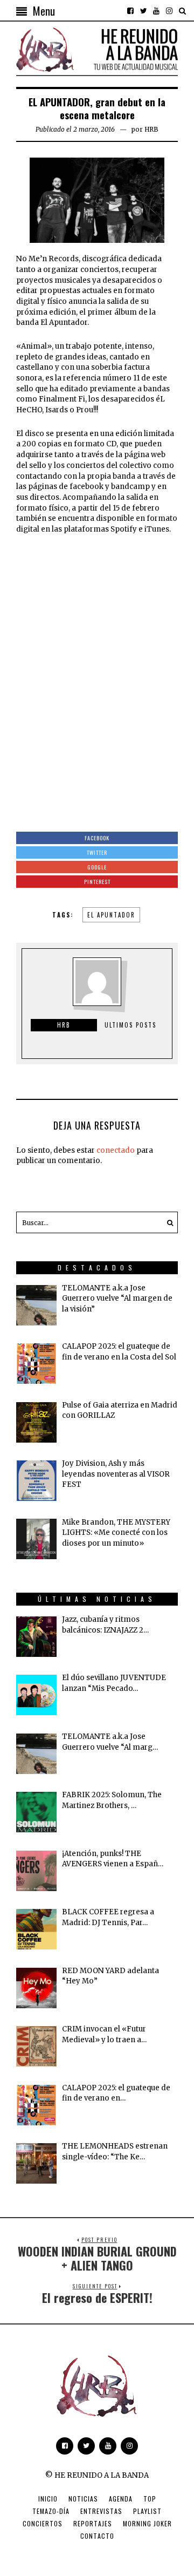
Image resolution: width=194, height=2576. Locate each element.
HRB (151, 129)
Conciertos (43, 2523)
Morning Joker (147, 2523)
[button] (167, 1222)
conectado (116, 1150)
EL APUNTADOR (111, 915)
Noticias (83, 2499)
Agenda (121, 2499)
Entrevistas (101, 2511)
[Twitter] (143, 11)
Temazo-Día (51, 2511)
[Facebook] (130, 11)
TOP (150, 2499)
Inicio (48, 2499)
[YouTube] (156, 11)
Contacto (97, 2536)
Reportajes (93, 2523)
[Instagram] (169, 11)
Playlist (147, 2511)
